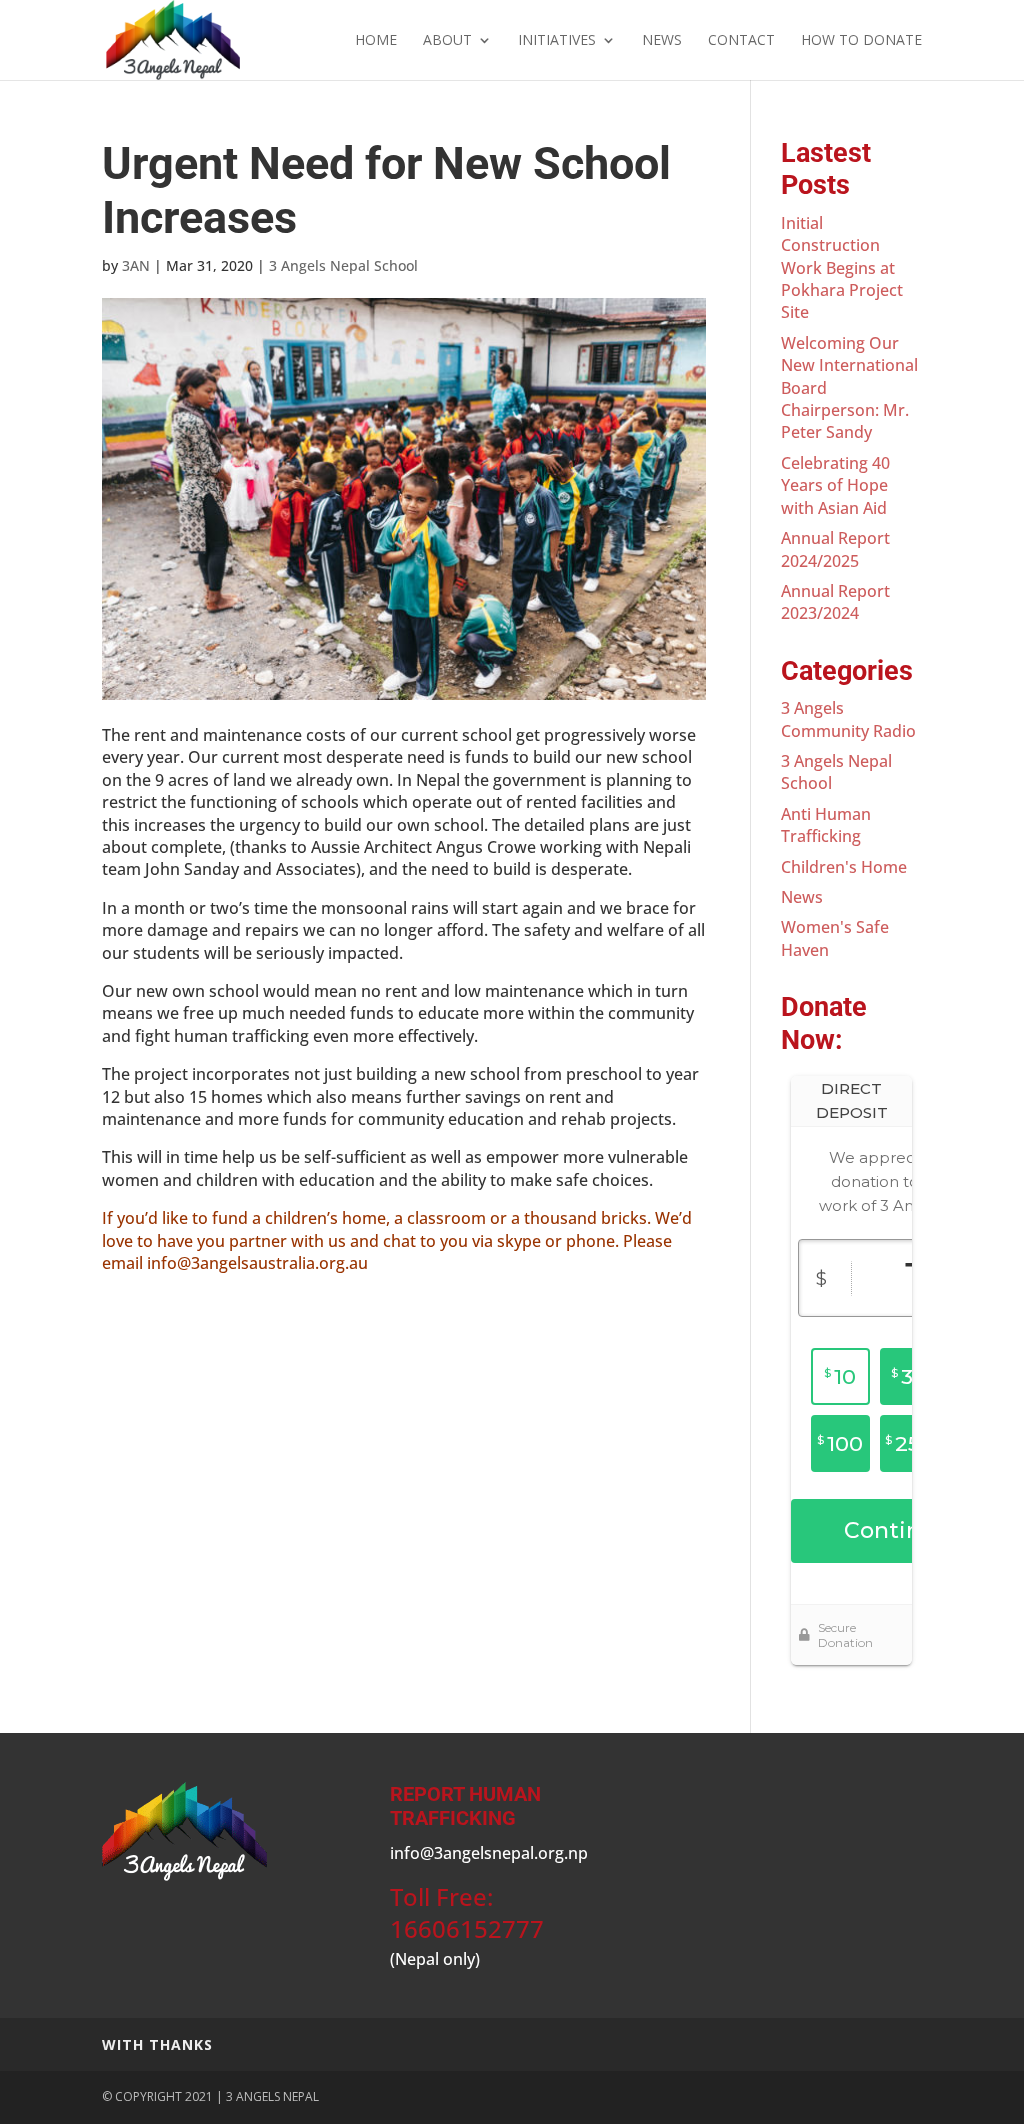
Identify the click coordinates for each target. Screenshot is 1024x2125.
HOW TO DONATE (861, 41)
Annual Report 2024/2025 (835, 549)
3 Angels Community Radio (848, 719)
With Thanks (157, 2044)
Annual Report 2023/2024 (835, 602)
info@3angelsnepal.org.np (489, 1853)
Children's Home (844, 867)
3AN (136, 265)
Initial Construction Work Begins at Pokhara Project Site (842, 268)
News (662, 41)
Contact (741, 41)
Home (376, 41)
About (447, 41)
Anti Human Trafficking (826, 825)
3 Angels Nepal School (343, 265)
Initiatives (557, 41)
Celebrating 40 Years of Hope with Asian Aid (835, 485)
